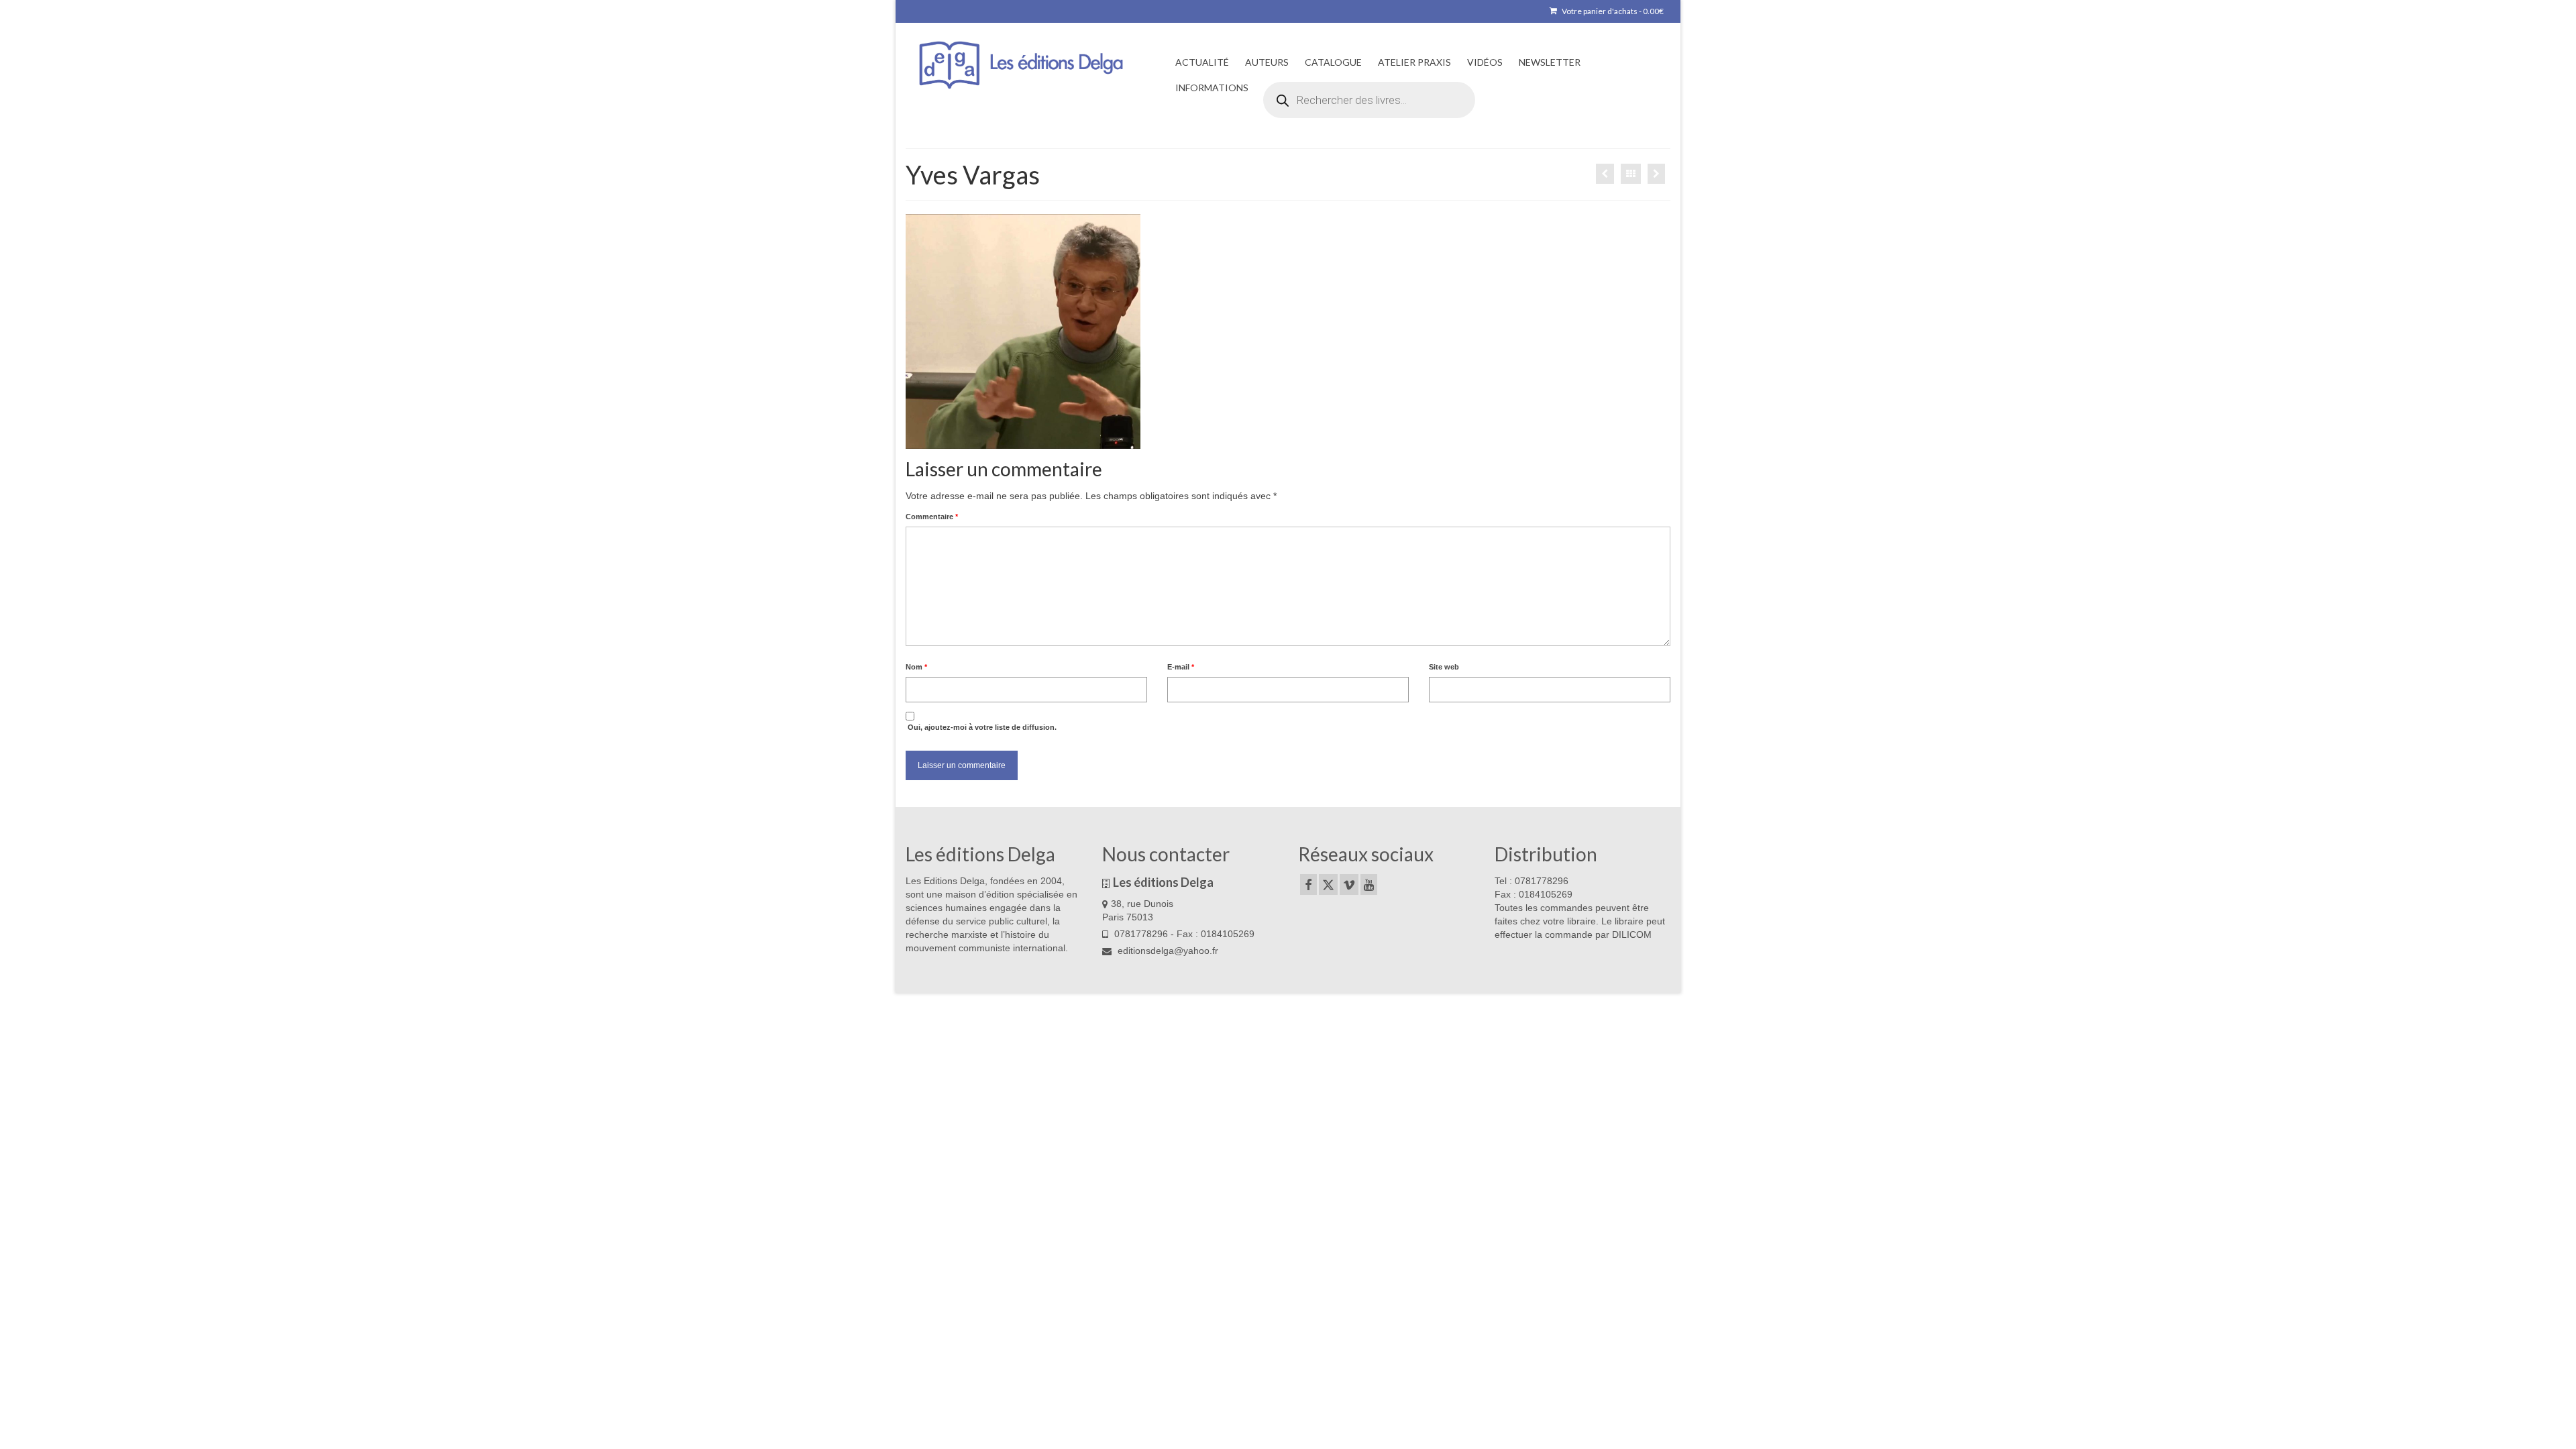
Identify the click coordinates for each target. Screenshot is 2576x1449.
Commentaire (932, 517)
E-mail (1181, 667)
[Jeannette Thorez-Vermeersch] (1656, 174)
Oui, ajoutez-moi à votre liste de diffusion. (981, 727)
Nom (916, 667)
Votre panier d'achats (1612, 11)
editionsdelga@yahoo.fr (1167, 951)
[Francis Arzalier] (1605, 174)
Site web (1444, 667)
